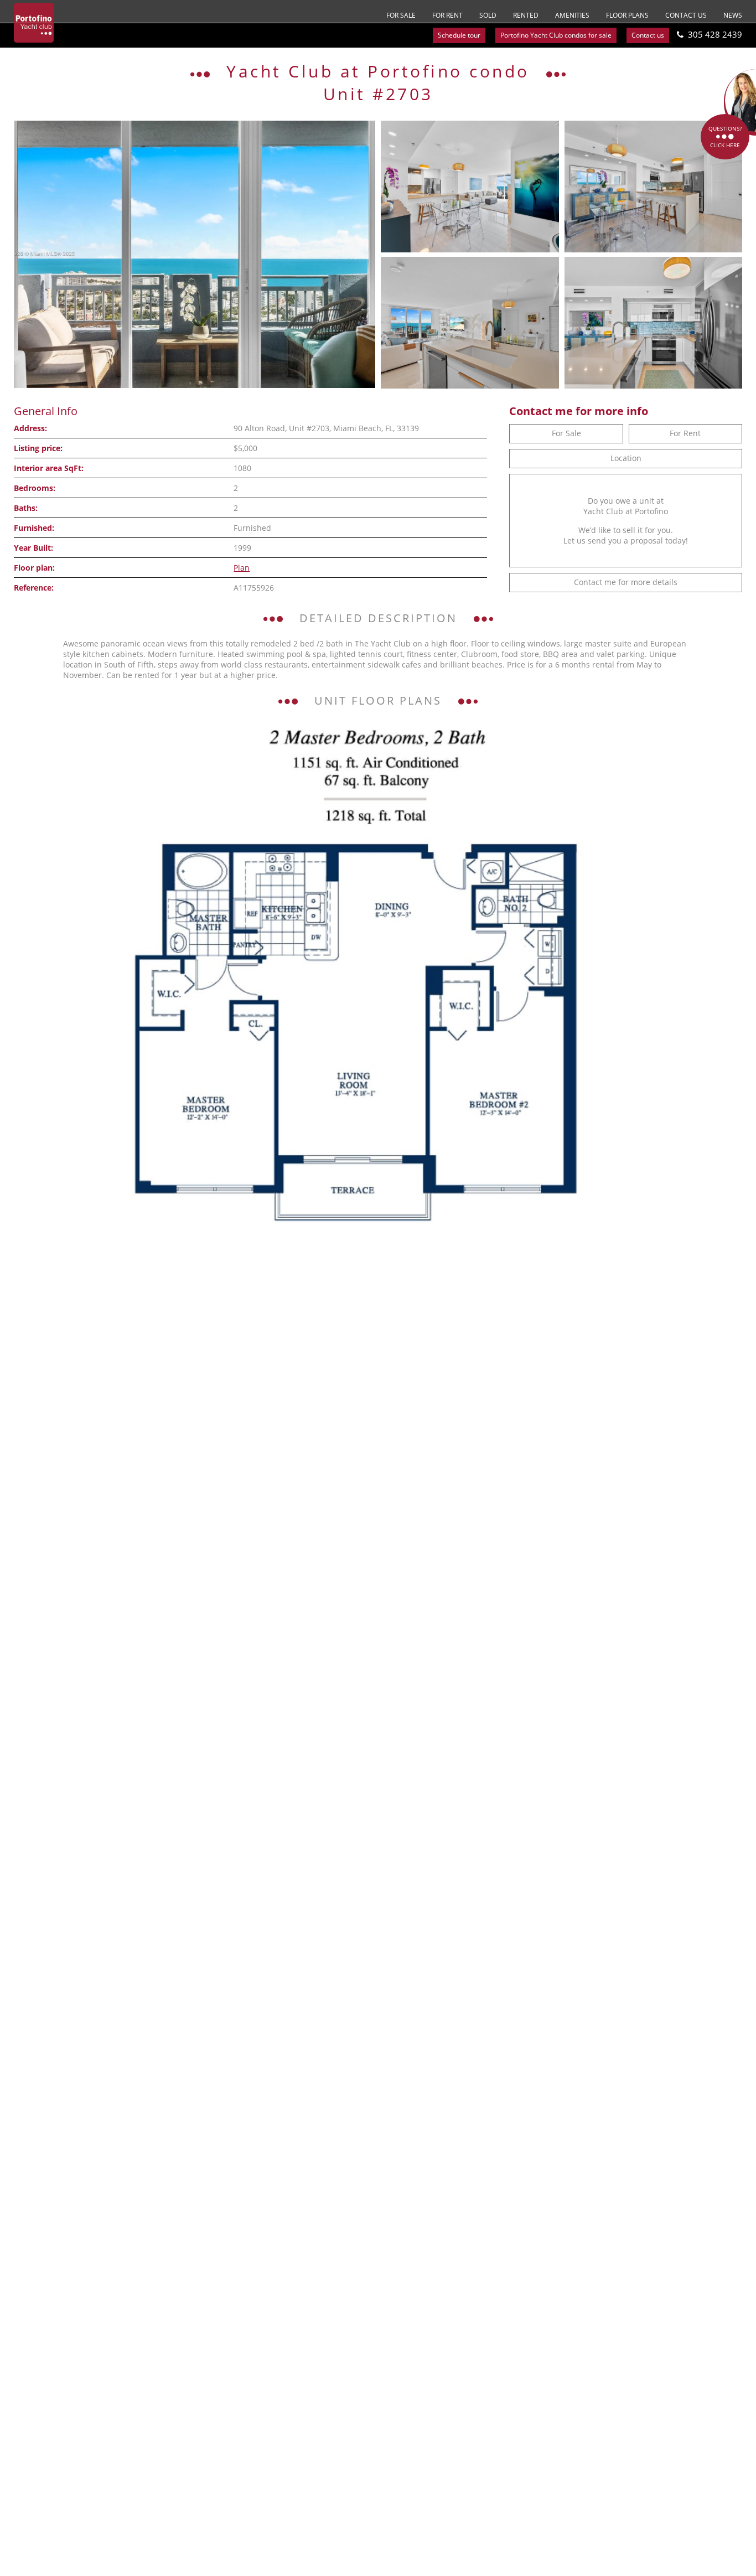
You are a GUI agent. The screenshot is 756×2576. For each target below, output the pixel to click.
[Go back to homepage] (34, 23)
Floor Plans (627, 15)
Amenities (572, 15)
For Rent (447, 15)
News (733, 15)
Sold (488, 15)
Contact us (686, 15)
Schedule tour (459, 35)
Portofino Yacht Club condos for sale (556, 35)
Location (626, 458)
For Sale (401, 15)
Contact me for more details (626, 582)
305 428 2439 (715, 34)
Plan (242, 568)
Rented (526, 15)
